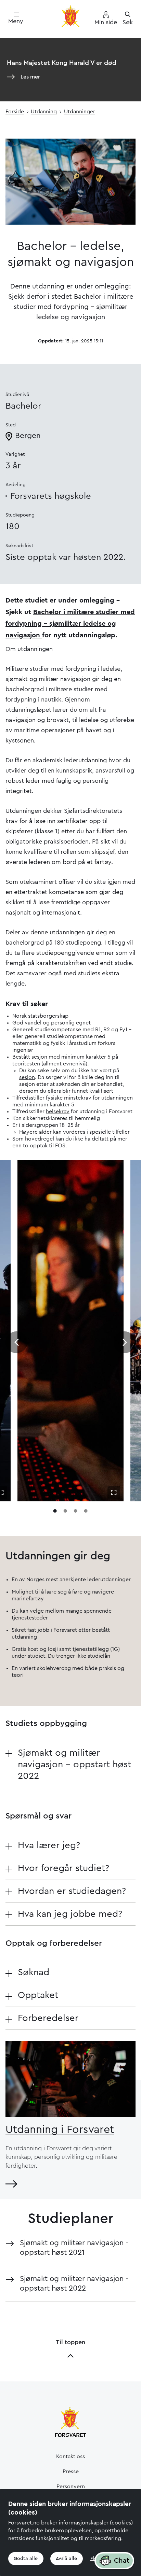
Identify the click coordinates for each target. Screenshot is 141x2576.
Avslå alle (66, 2559)
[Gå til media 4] (86, 1511)
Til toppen (70, 2342)
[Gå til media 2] (65, 1511)
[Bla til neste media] (125, 1342)
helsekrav (58, 1112)
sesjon (27, 1077)
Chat (122, 2561)
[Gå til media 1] (55, 1511)
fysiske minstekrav (69, 1098)
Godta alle (26, 2559)
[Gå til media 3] (76, 1511)
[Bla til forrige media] (16, 1342)
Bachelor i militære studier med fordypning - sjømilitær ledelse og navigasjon (70, 624)
